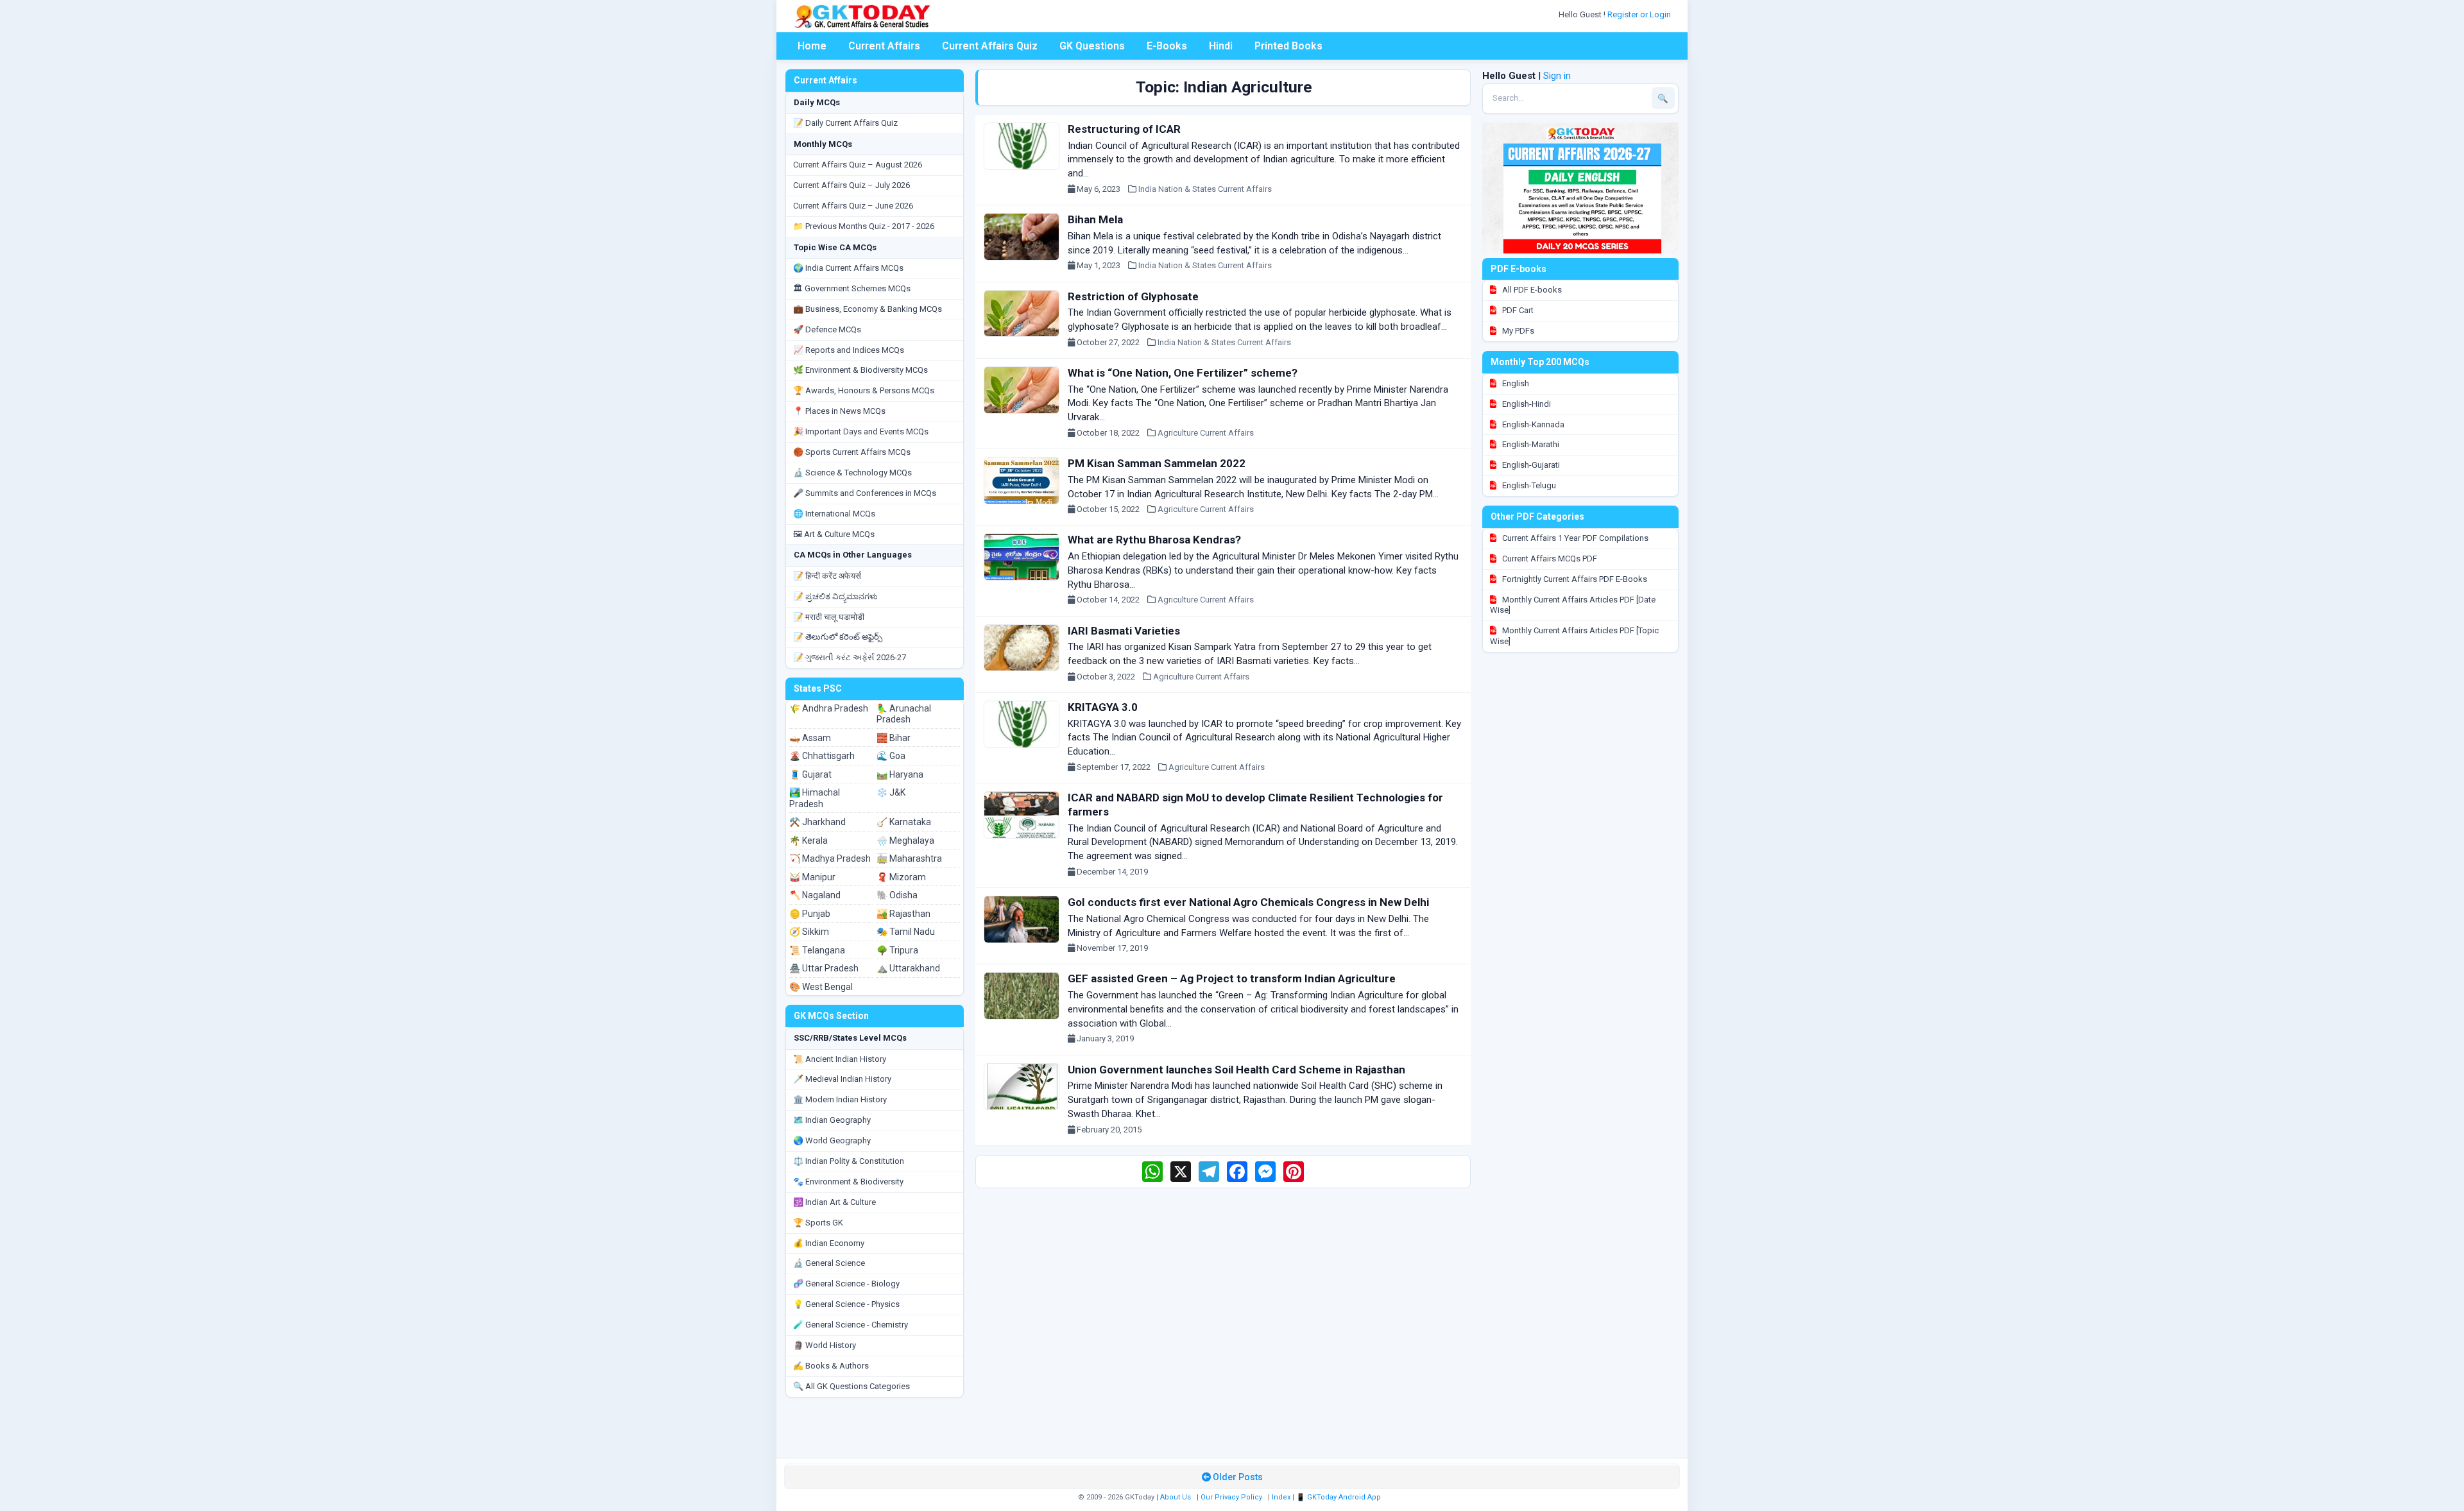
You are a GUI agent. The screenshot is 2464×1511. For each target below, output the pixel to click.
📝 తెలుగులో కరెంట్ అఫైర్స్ (838, 637)
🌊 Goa (891, 756)
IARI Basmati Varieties (1124, 631)
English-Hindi (1526, 404)
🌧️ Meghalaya (905, 841)
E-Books (1167, 46)
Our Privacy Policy (1231, 1497)
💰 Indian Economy (829, 1243)
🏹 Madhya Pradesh (830, 858)
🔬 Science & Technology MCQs (852, 473)
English (1515, 383)
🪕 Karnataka (904, 822)
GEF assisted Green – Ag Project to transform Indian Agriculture (1232, 978)
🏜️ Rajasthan (903, 914)
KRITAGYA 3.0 (1103, 707)
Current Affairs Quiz (990, 46)
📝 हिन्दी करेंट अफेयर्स (827, 576)
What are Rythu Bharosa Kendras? (1154, 540)
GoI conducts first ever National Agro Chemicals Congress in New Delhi (1248, 902)
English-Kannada (1532, 424)
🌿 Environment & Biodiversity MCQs (860, 370)
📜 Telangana (817, 950)
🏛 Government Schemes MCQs (852, 288)
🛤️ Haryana (900, 774)
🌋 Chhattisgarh (822, 756)
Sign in (1557, 76)
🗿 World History (825, 1345)
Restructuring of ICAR (1124, 129)
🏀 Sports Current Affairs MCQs (852, 452)
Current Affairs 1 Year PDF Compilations (1574, 538)
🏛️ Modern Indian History (840, 1099)
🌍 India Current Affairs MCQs (848, 268)
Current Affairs (884, 46)
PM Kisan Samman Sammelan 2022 (1157, 463)
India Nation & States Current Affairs (1205, 189)
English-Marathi (1530, 444)
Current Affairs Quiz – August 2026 (858, 165)
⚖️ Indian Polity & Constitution (849, 1161)
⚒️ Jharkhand (817, 822)
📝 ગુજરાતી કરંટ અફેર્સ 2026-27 (850, 657)
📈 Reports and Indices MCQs (849, 350)
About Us (1176, 1497)
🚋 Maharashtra (909, 858)
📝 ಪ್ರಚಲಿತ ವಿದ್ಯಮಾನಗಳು (835, 596)
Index (1281, 1497)
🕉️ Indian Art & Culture (834, 1202)
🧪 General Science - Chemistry (851, 1325)
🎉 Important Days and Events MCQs (861, 431)
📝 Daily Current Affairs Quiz (845, 123)
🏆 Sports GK (818, 1223)
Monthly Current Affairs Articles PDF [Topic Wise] (1574, 636)
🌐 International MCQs (834, 514)
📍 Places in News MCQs (839, 411)
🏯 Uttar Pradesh (824, 968)
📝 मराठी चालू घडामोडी (829, 617)
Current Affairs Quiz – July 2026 (851, 185)
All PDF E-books (1531, 290)
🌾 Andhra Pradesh (829, 708)
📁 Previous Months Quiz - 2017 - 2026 (864, 226)
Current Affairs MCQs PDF (1549, 559)
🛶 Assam (810, 738)
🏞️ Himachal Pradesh (815, 798)
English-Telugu (1528, 485)
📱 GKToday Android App (1339, 1497)
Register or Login (1640, 14)
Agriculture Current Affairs (1206, 433)
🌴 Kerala (809, 841)
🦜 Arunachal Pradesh (904, 714)
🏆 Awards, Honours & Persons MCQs (864, 390)
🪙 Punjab (810, 914)
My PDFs (1517, 331)
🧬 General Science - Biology (846, 1284)
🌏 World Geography (832, 1140)
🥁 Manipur (812, 877)
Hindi (1221, 46)
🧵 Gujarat (810, 774)
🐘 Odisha (897, 895)
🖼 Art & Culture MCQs (834, 534)
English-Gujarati (1530, 465)
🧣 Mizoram (901, 877)
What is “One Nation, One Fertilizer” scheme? (1183, 373)
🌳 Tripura (897, 950)
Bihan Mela (1095, 219)
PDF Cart (1517, 310)
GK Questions (1092, 46)
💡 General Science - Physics (846, 1304)
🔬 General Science (829, 1263)
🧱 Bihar (894, 738)
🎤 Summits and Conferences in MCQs (865, 493)
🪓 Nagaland (815, 895)
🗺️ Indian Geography (832, 1120)
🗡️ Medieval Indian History (842, 1079)
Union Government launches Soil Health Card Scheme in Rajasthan (1236, 1070)
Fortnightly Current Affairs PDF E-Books (1574, 579)
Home (812, 46)
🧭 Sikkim (809, 932)
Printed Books (1288, 46)
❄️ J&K (891, 792)
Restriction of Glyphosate (1133, 296)
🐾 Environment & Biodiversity (848, 1182)
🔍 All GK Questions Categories (851, 1386)
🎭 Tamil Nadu (906, 932)
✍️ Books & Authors (831, 1366)
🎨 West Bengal (821, 987)
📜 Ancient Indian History (840, 1059)
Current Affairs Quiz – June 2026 (853, 206)
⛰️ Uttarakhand (908, 968)
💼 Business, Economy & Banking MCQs (868, 309)
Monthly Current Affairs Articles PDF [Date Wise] (1573, 605)
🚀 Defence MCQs (827, 329)
